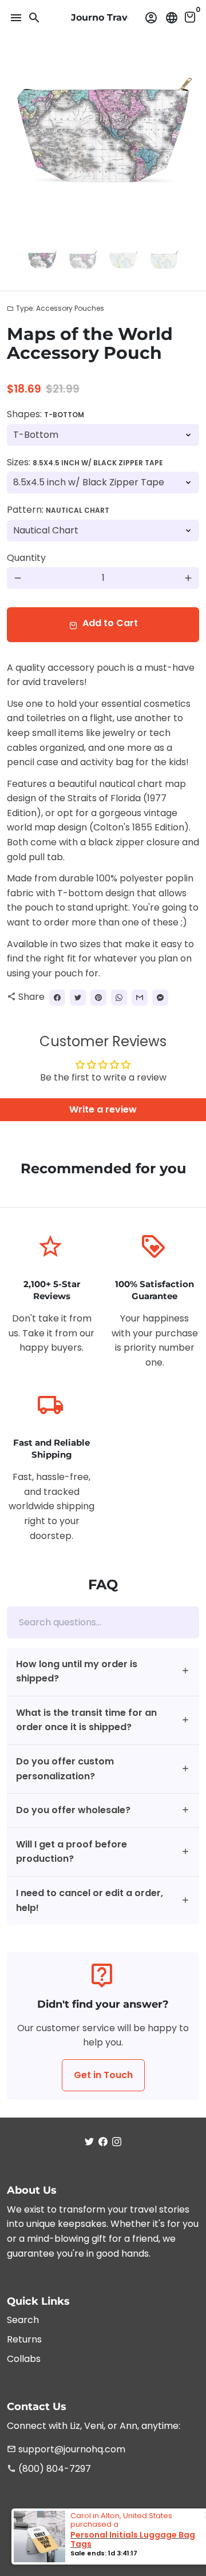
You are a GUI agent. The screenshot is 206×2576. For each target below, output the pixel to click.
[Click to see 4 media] (164, 261)
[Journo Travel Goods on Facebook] (103, 2142)
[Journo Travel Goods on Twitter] (89, 2142)
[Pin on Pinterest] (98, 998)
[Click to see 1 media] (42, 261)
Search (23, 2320)
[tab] (103, 1672)
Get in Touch (103, 2075)
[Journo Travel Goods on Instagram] (117, 2142)
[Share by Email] (140, 998)
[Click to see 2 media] (83, 261)
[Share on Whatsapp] (119, 998)
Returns (24, 2339)
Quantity (26, 558)
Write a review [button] (103, 1109)
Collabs (24, 2359)
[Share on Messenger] (160, 998)
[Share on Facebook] (57, 998)
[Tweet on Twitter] (78, 998)
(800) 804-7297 (49, 2469)
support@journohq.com (66, 2449)
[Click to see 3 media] (123, 261)
